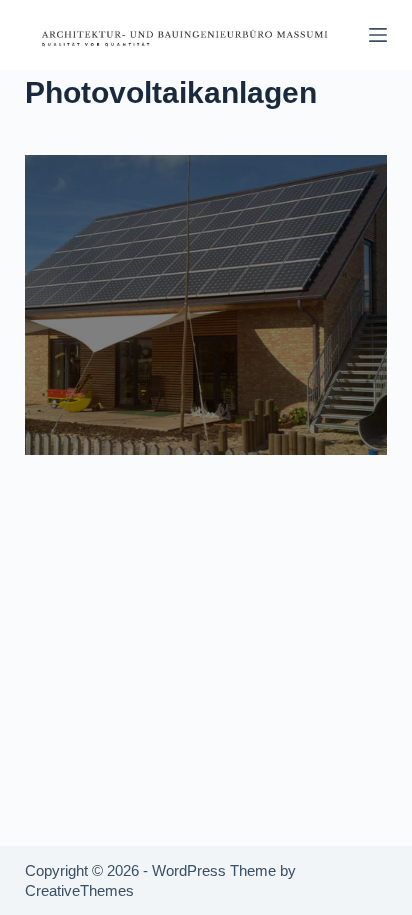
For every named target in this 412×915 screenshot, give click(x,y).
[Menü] (378, 35)
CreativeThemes (79, 890)
